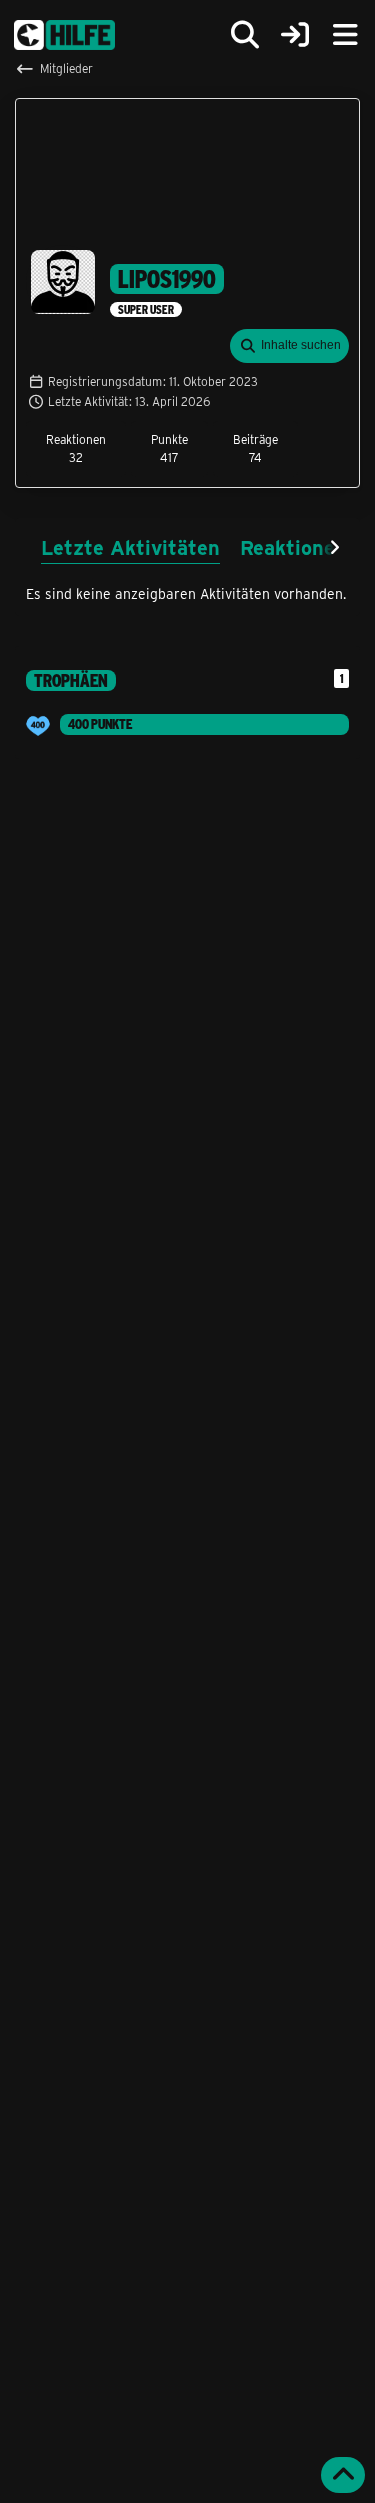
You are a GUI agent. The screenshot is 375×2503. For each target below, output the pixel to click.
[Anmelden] (295, 35)
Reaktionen (293, 546)
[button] (289, 346)
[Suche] (245, 35)
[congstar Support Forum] (64, 35)
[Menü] (345, 35)
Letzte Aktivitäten (130, 546)
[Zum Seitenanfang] (343, 2475)
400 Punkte (100, 724)
